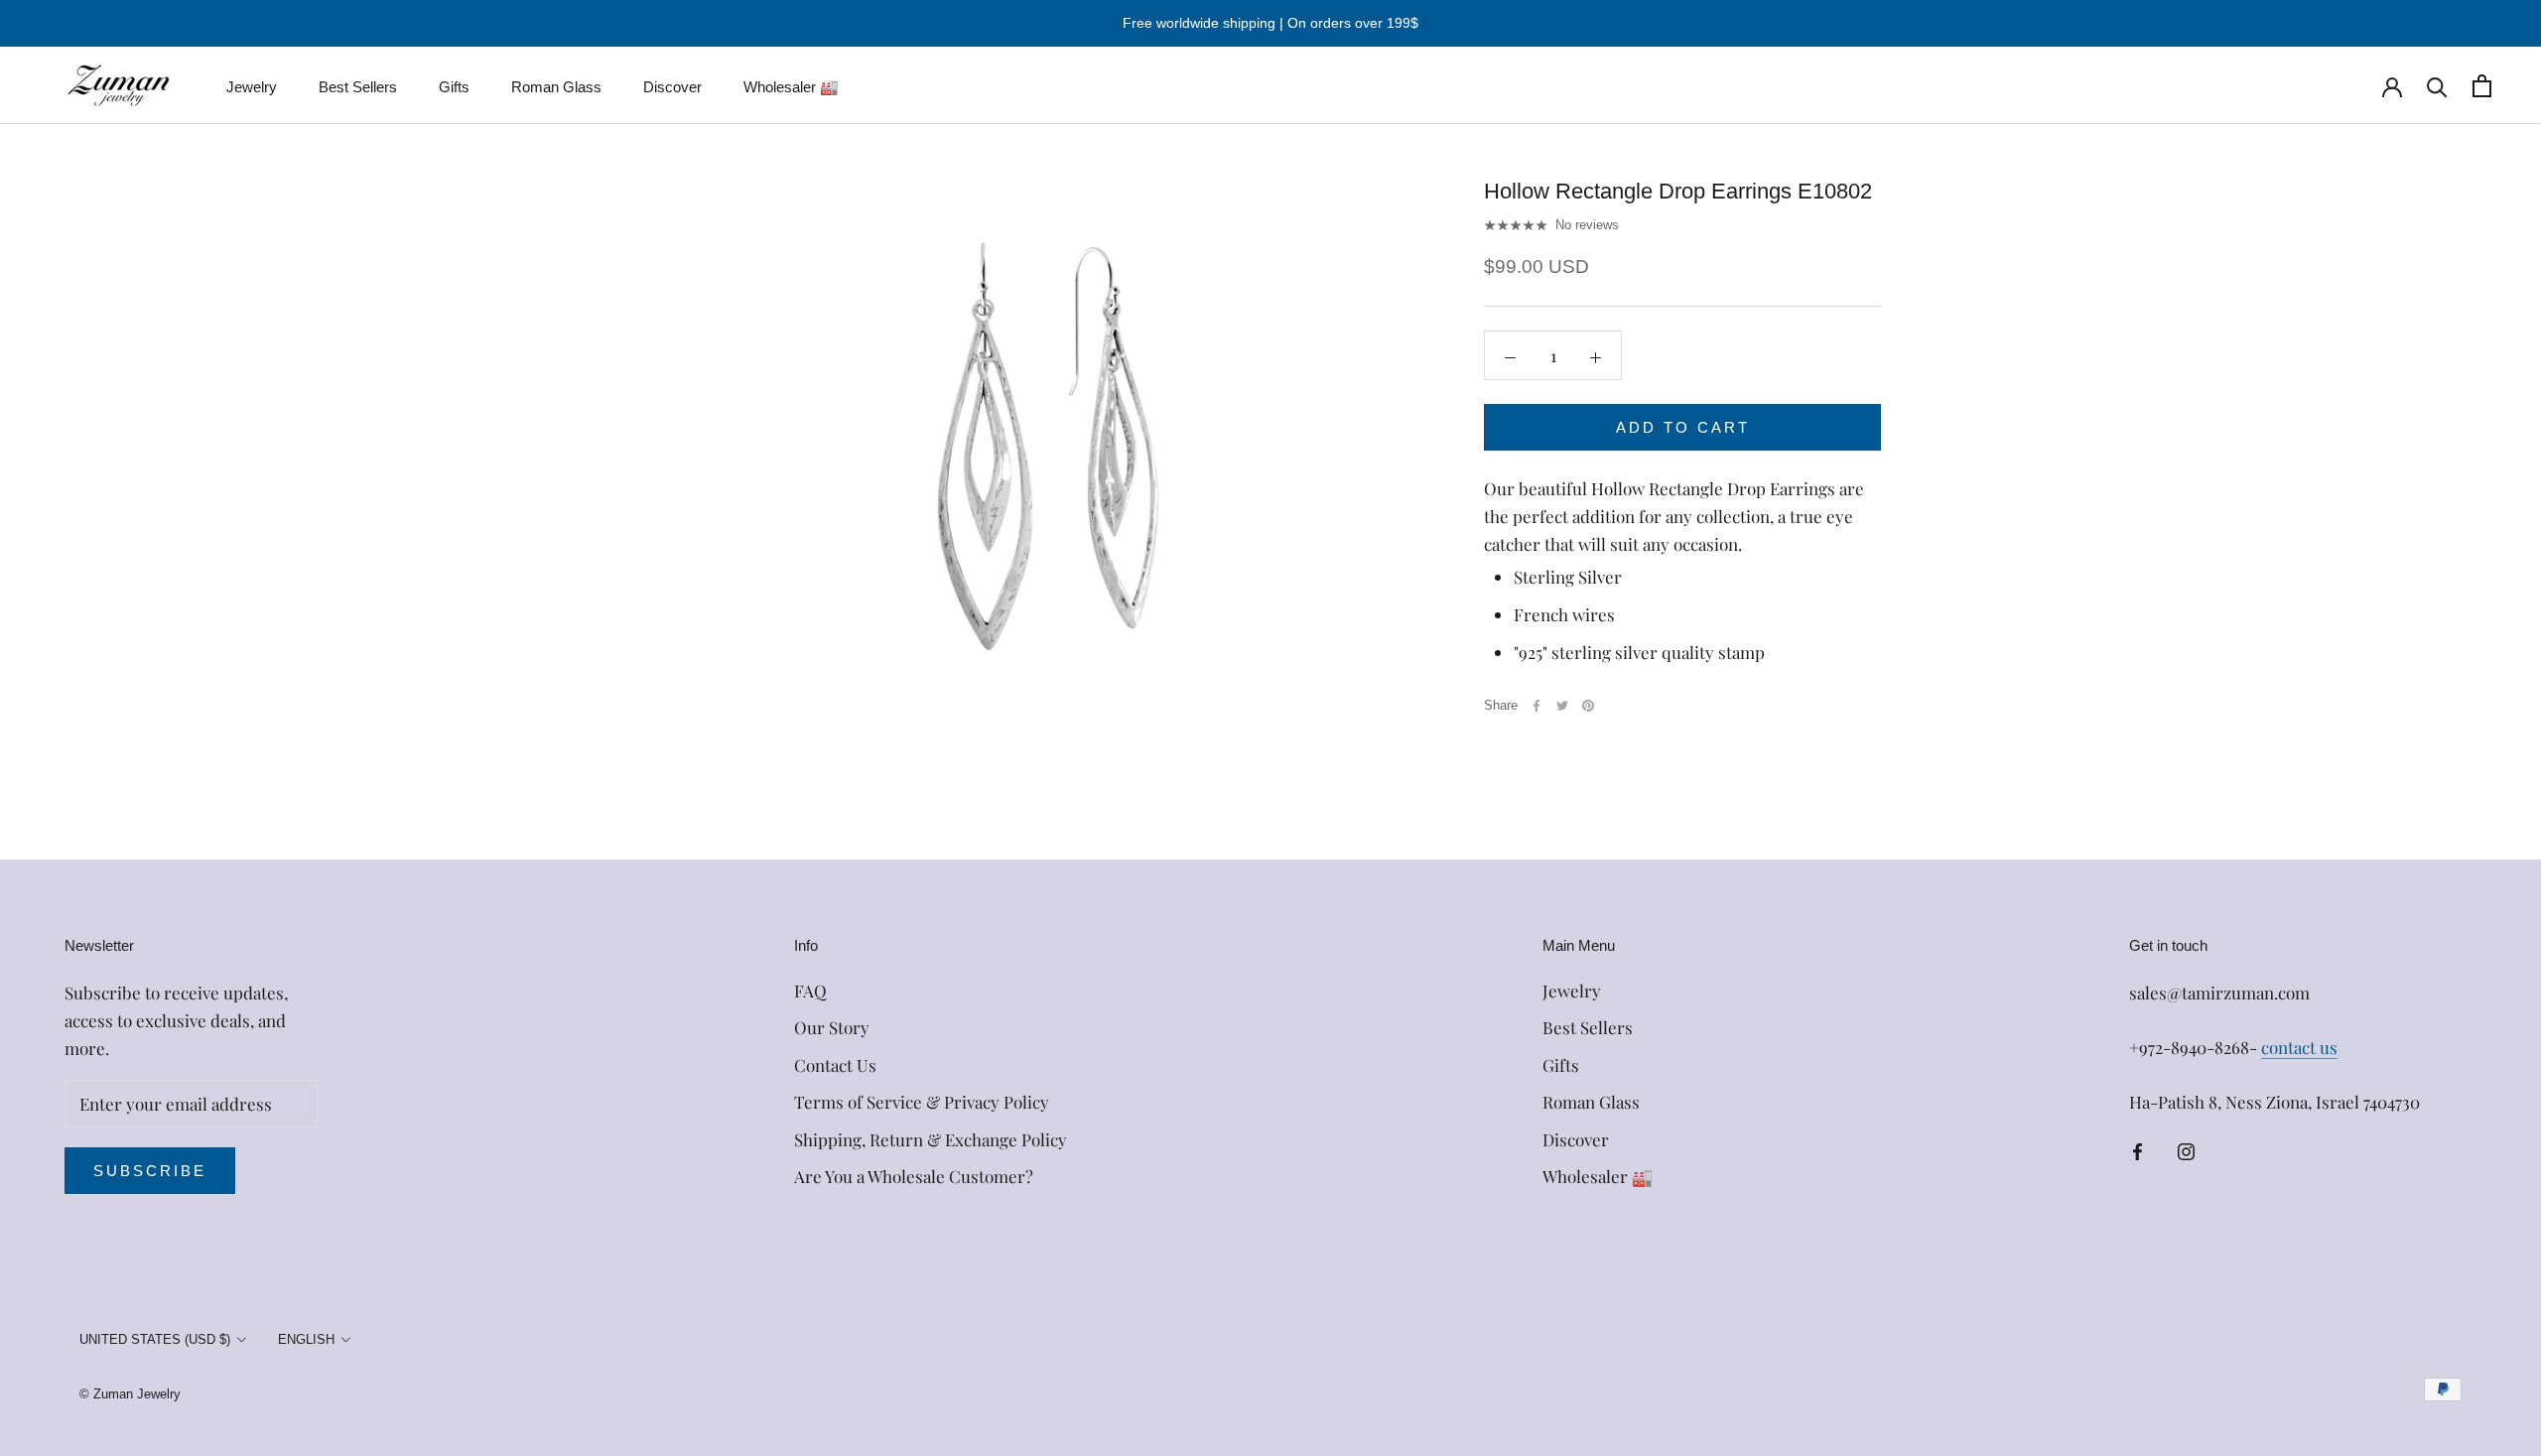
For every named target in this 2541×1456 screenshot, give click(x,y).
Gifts (454, 87)
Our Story (832, 1027)
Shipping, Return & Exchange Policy (931, 1139)
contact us (2299, 1047)
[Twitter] (1562, 706)
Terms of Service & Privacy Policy (922, 1102)
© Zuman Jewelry (130, 1394)
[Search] (2437, 86)
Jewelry (252, 87)
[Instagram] (2186, 1149)
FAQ (810, 991)
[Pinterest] (1588, 706)
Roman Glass (556, 87)
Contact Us (835, 1065)
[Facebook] (1537, 706)
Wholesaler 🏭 (791, 87)
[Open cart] (2482, 86)
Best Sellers (358, 87)
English (306, 1339)
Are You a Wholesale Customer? (914, 1176)
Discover (672, 87)
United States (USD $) (155, 1339)
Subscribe (150, 1171)
